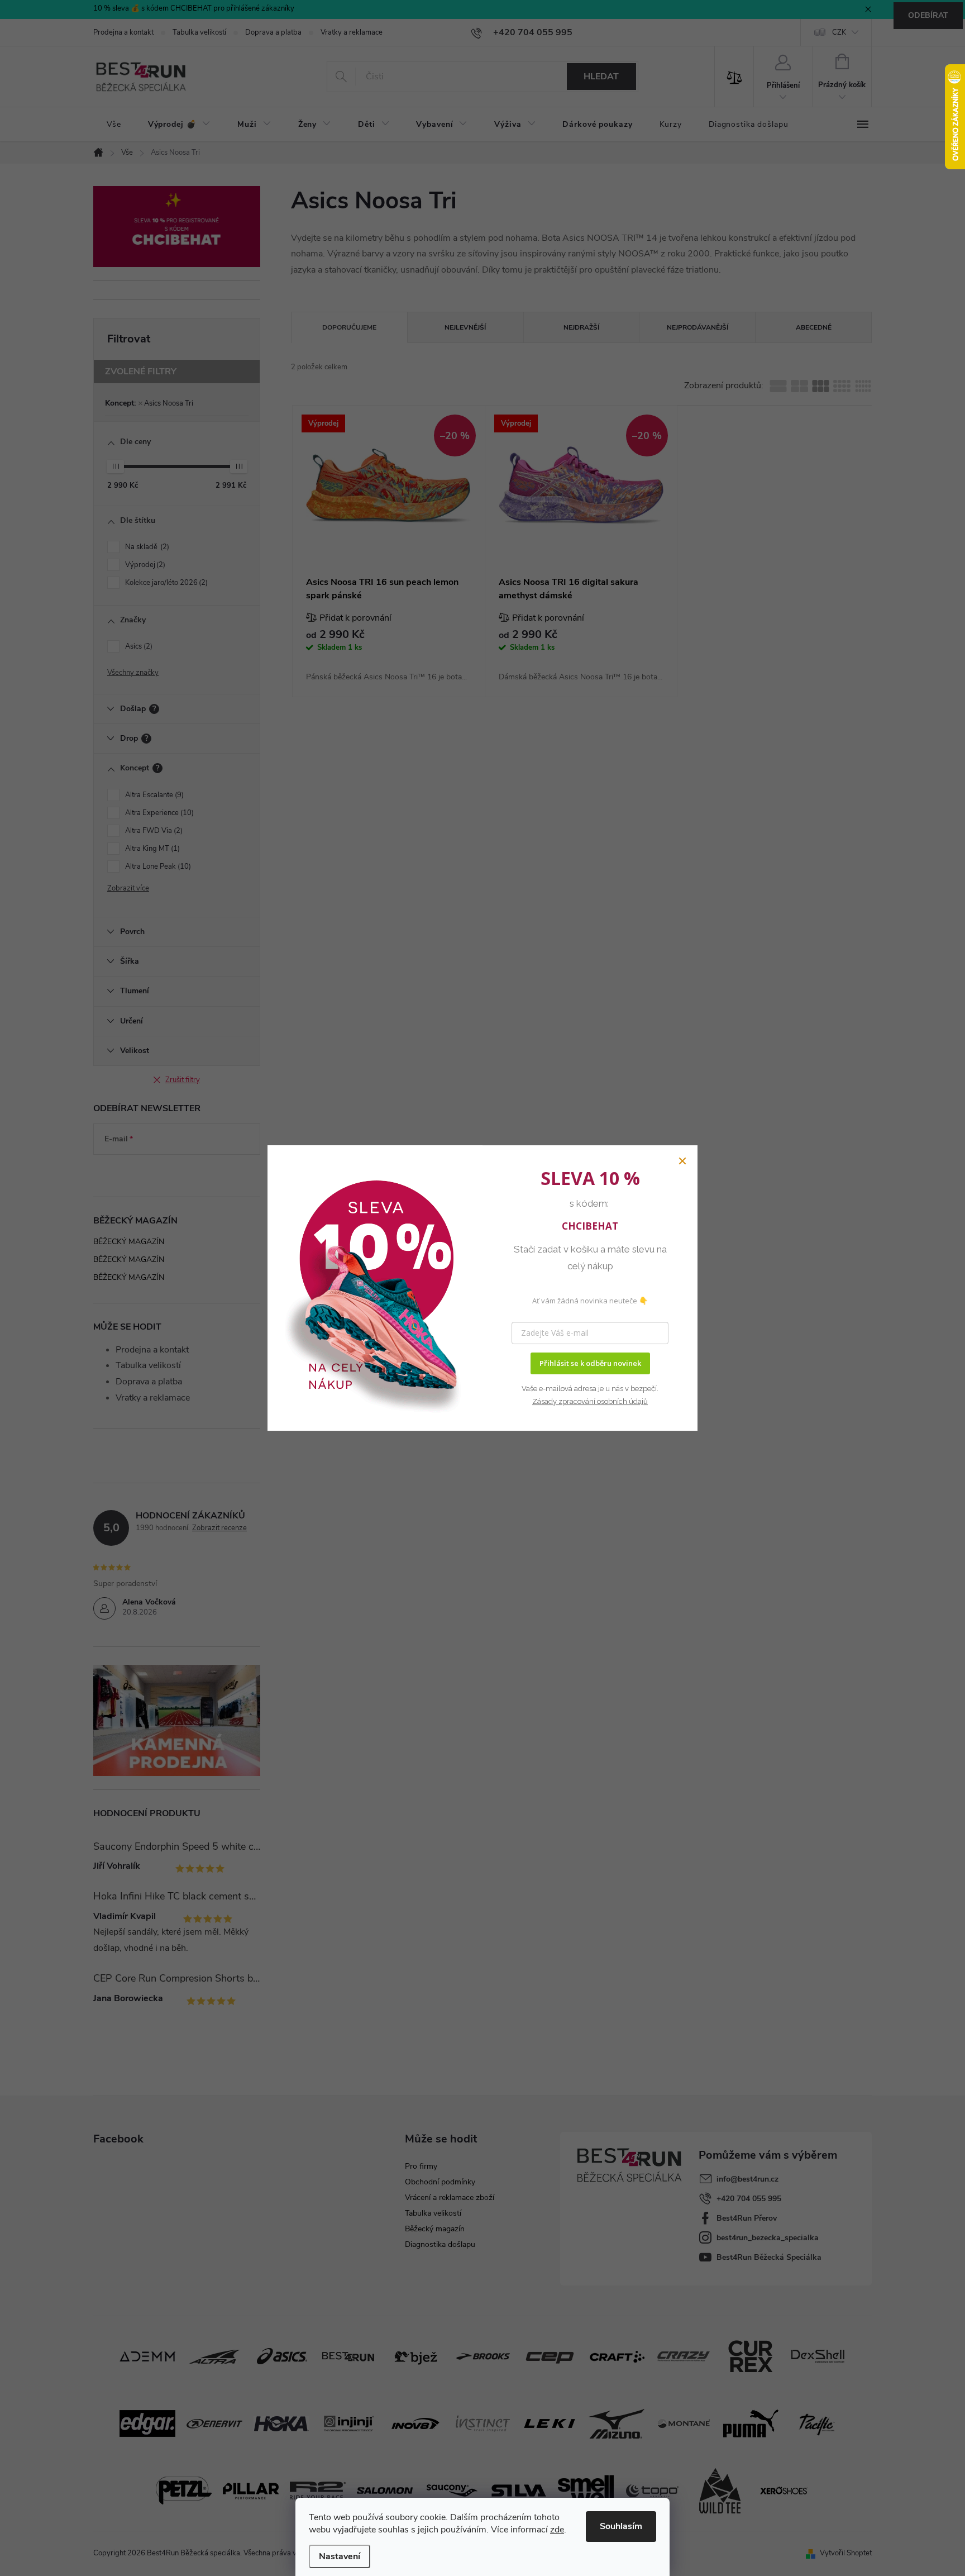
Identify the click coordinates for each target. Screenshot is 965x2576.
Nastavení (340, 2556)
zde (557, 2530)
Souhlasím (621, 2526)
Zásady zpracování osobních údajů (590, 1401)
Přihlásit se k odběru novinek (590, 1363)
